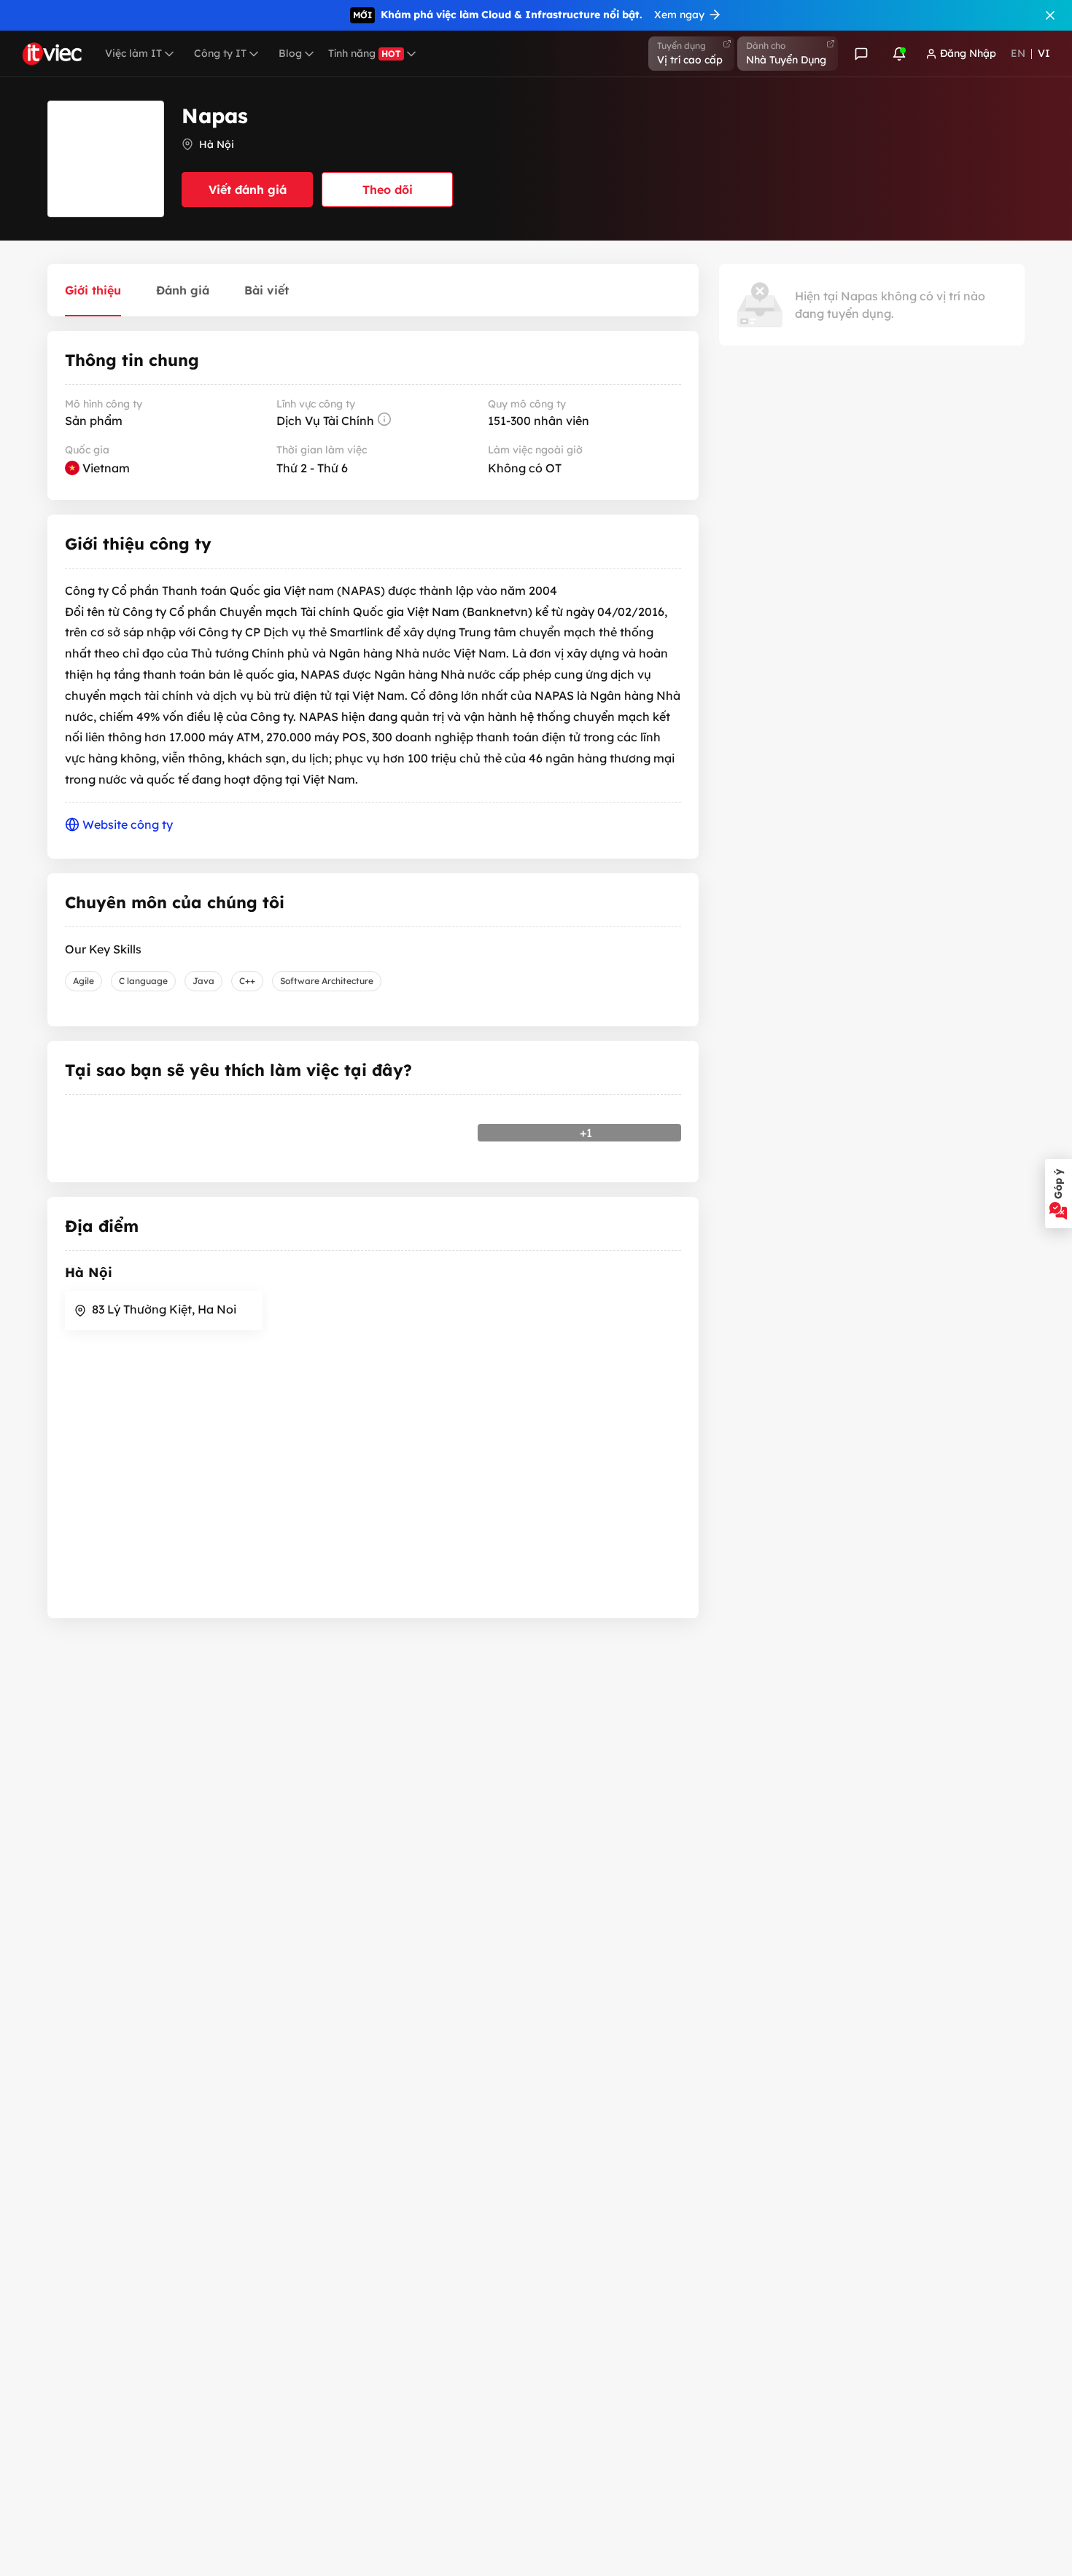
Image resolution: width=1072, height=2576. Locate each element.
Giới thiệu (93, 290)
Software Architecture (327, 981)
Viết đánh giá (248, 190)
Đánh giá (183, 290)
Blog (290, 53)
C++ (247, 981)
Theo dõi (388, 190)
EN (1018, 53)
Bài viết (267, 290)
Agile (83, 981)
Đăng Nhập (968, 53)
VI (1044, 53)
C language (143, 981)
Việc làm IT (133, 53)
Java (203, 981)
